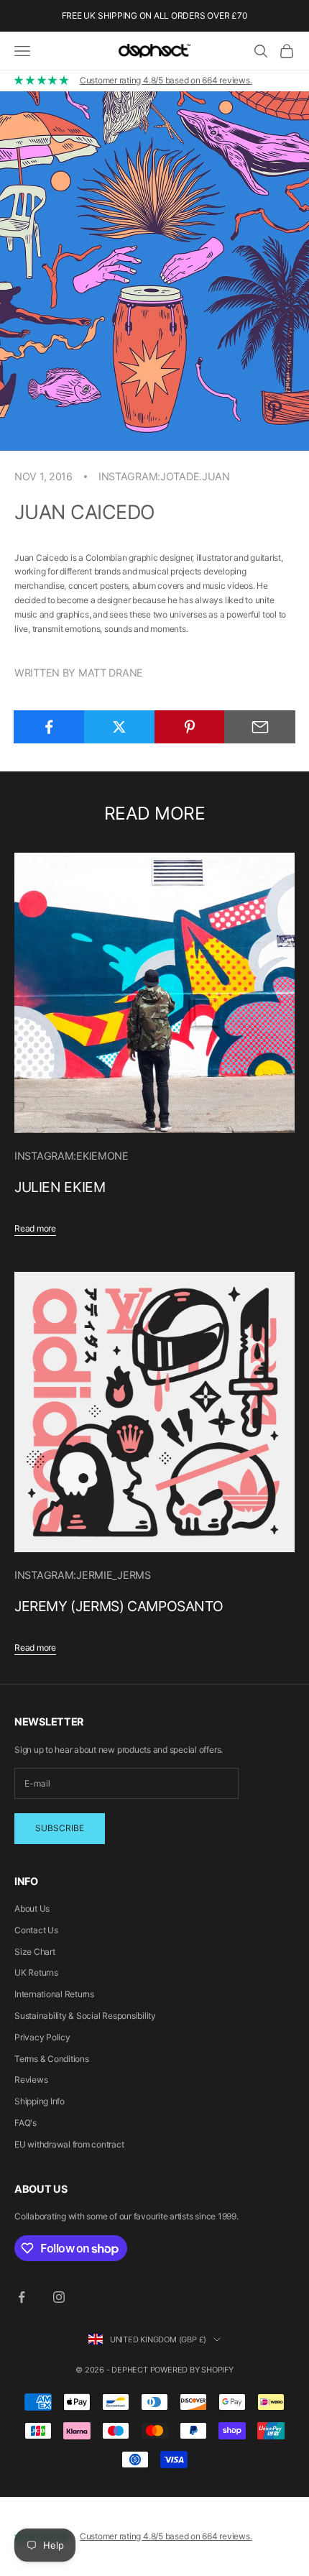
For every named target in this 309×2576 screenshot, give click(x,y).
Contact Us (36, 1930)
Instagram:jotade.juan (164, 476)
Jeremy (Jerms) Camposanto (119, 1606)
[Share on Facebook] (49, 727)
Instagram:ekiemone (72, 1156)
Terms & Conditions (52, 2059)
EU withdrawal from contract (69, 2144)
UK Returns (36, 1972)
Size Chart (35, 1952)
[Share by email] (260, 727)
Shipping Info (40, 2101)
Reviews (31, 2080)
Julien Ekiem (60, 1187)
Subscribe (60, 1828)
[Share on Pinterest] (190, 727)
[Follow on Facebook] (22, 2297)
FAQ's (26, 2123)
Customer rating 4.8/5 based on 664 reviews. (166, 80)
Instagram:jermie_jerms (83, 1575)
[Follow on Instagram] (59, 2297)
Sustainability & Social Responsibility (85, 2016)
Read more (35, 1228)
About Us (32, 1908)
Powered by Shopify (192, 2370)
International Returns (54, 1994)
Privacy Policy (42, 2037)
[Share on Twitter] (120, 727)
